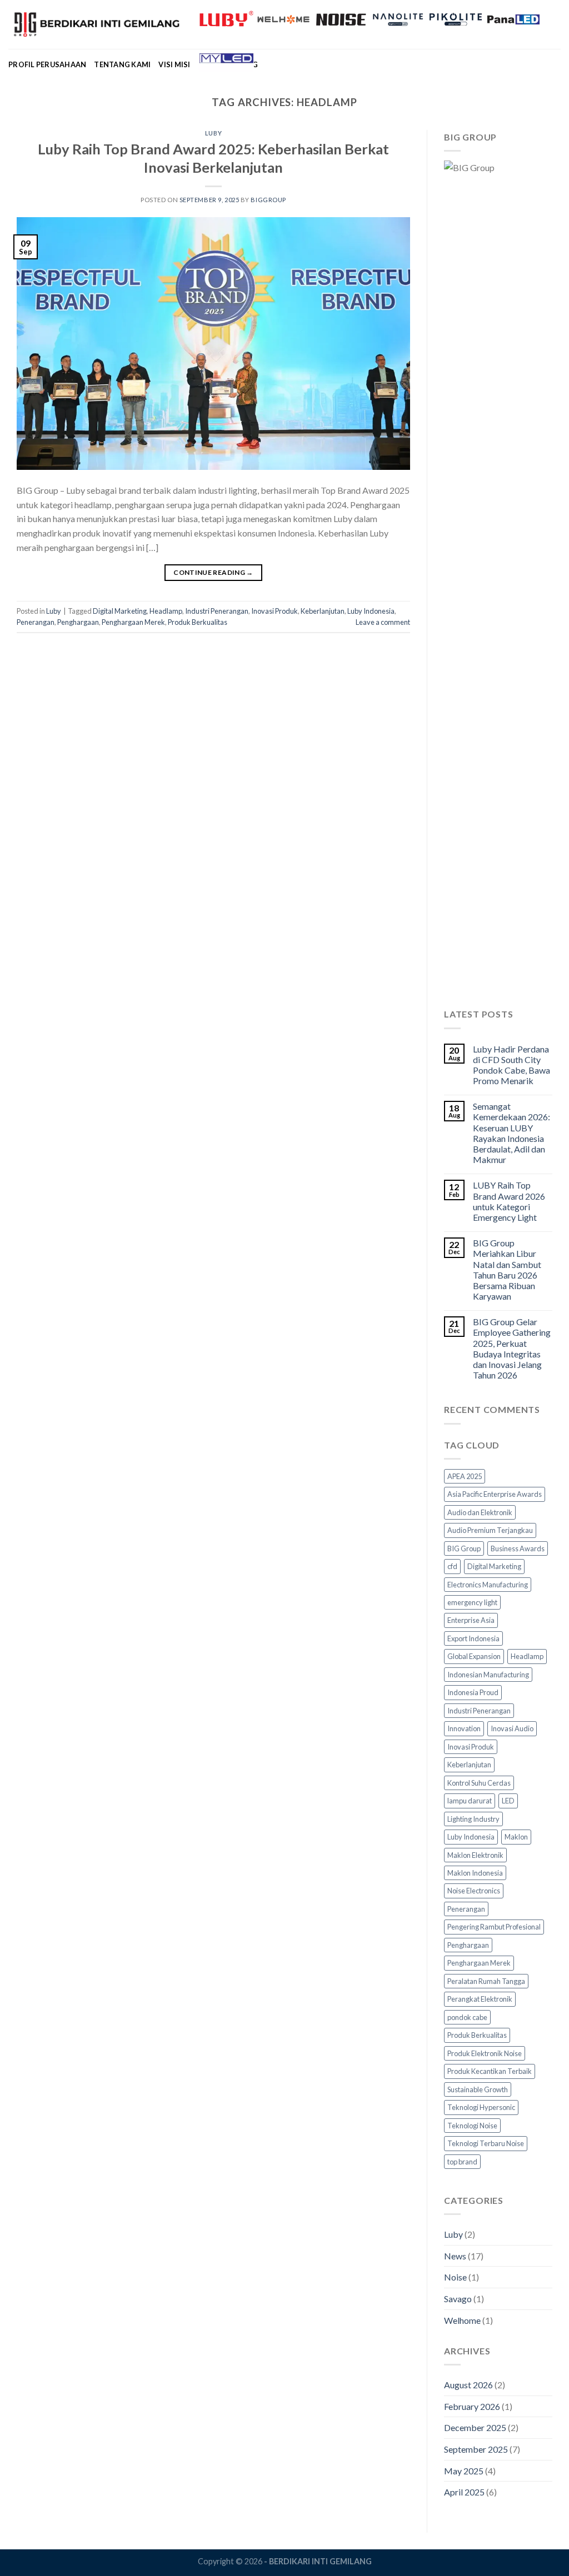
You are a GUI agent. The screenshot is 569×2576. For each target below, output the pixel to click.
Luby (213, 133)
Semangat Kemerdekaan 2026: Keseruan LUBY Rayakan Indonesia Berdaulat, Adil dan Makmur (511, 1133)
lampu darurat (470, 1801)
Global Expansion (474, 1656)
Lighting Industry (473, 1819)
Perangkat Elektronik (480, 1999)
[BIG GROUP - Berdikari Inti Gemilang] (95, 24)
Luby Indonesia (371, 611)
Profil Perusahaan (47, 64)
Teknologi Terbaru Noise (486, 2143)
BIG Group (464, 1548)
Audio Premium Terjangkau (490, 1530)
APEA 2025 (465, 1476)
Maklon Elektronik (475, 1855)
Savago (458, 2299)
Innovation (464, 1728)
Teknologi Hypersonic (481, 2107)
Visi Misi (174, 64)
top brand (462, 2162)
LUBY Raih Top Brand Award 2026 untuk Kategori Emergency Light (509, 1201)
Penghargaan (78, 622)
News (455, 2256)
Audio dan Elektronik (480, 1512)
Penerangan (36, 622)
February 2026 (472, 2406)
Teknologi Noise (472, 2126)
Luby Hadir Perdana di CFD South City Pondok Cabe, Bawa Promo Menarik (511, 1065)
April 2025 (464, 2492)
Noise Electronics (474, 1891)
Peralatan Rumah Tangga (486, 1981)
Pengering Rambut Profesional (494, 1927)
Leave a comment (383, 622)
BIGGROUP (268, 200)
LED (508, 1801)
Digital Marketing (120, 611)
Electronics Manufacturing (488, 1585)
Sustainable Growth (478, 2089)
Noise (455, 2277)
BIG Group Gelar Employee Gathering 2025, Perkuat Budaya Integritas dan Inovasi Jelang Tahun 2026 (512, 1348)
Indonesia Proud (473, 1692)
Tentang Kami (122, 64)
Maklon (516, 1837)
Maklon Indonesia (475, 1873)
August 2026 (468, 2385)
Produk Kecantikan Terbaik (490, 2071)
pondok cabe (467, 2017)
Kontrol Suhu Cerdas (479, 1783)
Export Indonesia (473, 1638)
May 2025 (464, 2471)
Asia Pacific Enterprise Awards (495, 1494)
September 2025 (476, 2449)
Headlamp (166, 611)
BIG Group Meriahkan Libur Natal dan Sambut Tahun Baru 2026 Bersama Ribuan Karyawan (507, 1269)
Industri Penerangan (217, 611)
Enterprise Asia (471, 1620)
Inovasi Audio (512, 1728)
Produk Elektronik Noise (485, 2053)
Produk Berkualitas (198, 622)
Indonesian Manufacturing (488, 1675)
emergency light (472, 1602)
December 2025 (475, 2427)
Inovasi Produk (274, 611)
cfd (452, 1566)
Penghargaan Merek (133, 622)
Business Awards (518, 1548)
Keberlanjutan (323, 611)
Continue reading (213, 572)
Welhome (462, 2320)
